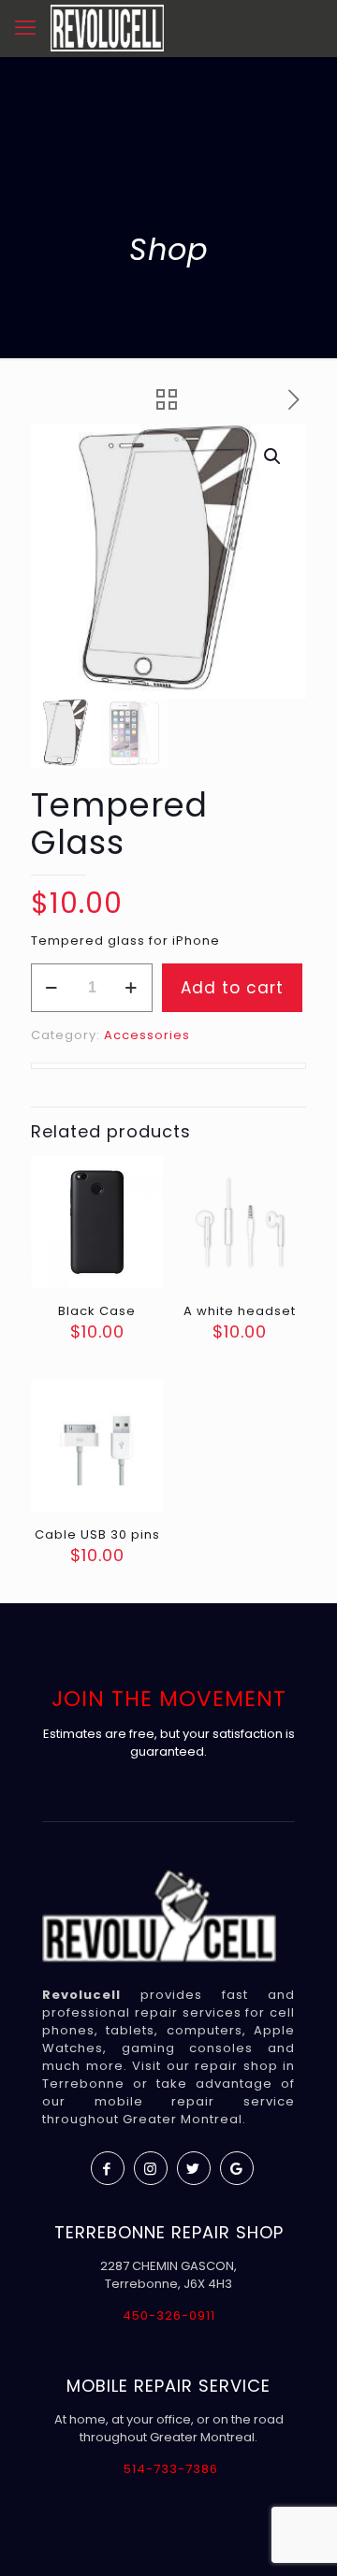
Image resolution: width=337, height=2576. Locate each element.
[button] (273, 456)
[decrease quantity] (52, 988)
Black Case (97, 1311)
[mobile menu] (25, 28)
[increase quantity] (132, 988)
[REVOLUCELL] (107, 28)
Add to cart (232, 988)
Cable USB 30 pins (97, 1534)
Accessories (147, 1035)
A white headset (240, 1311)
